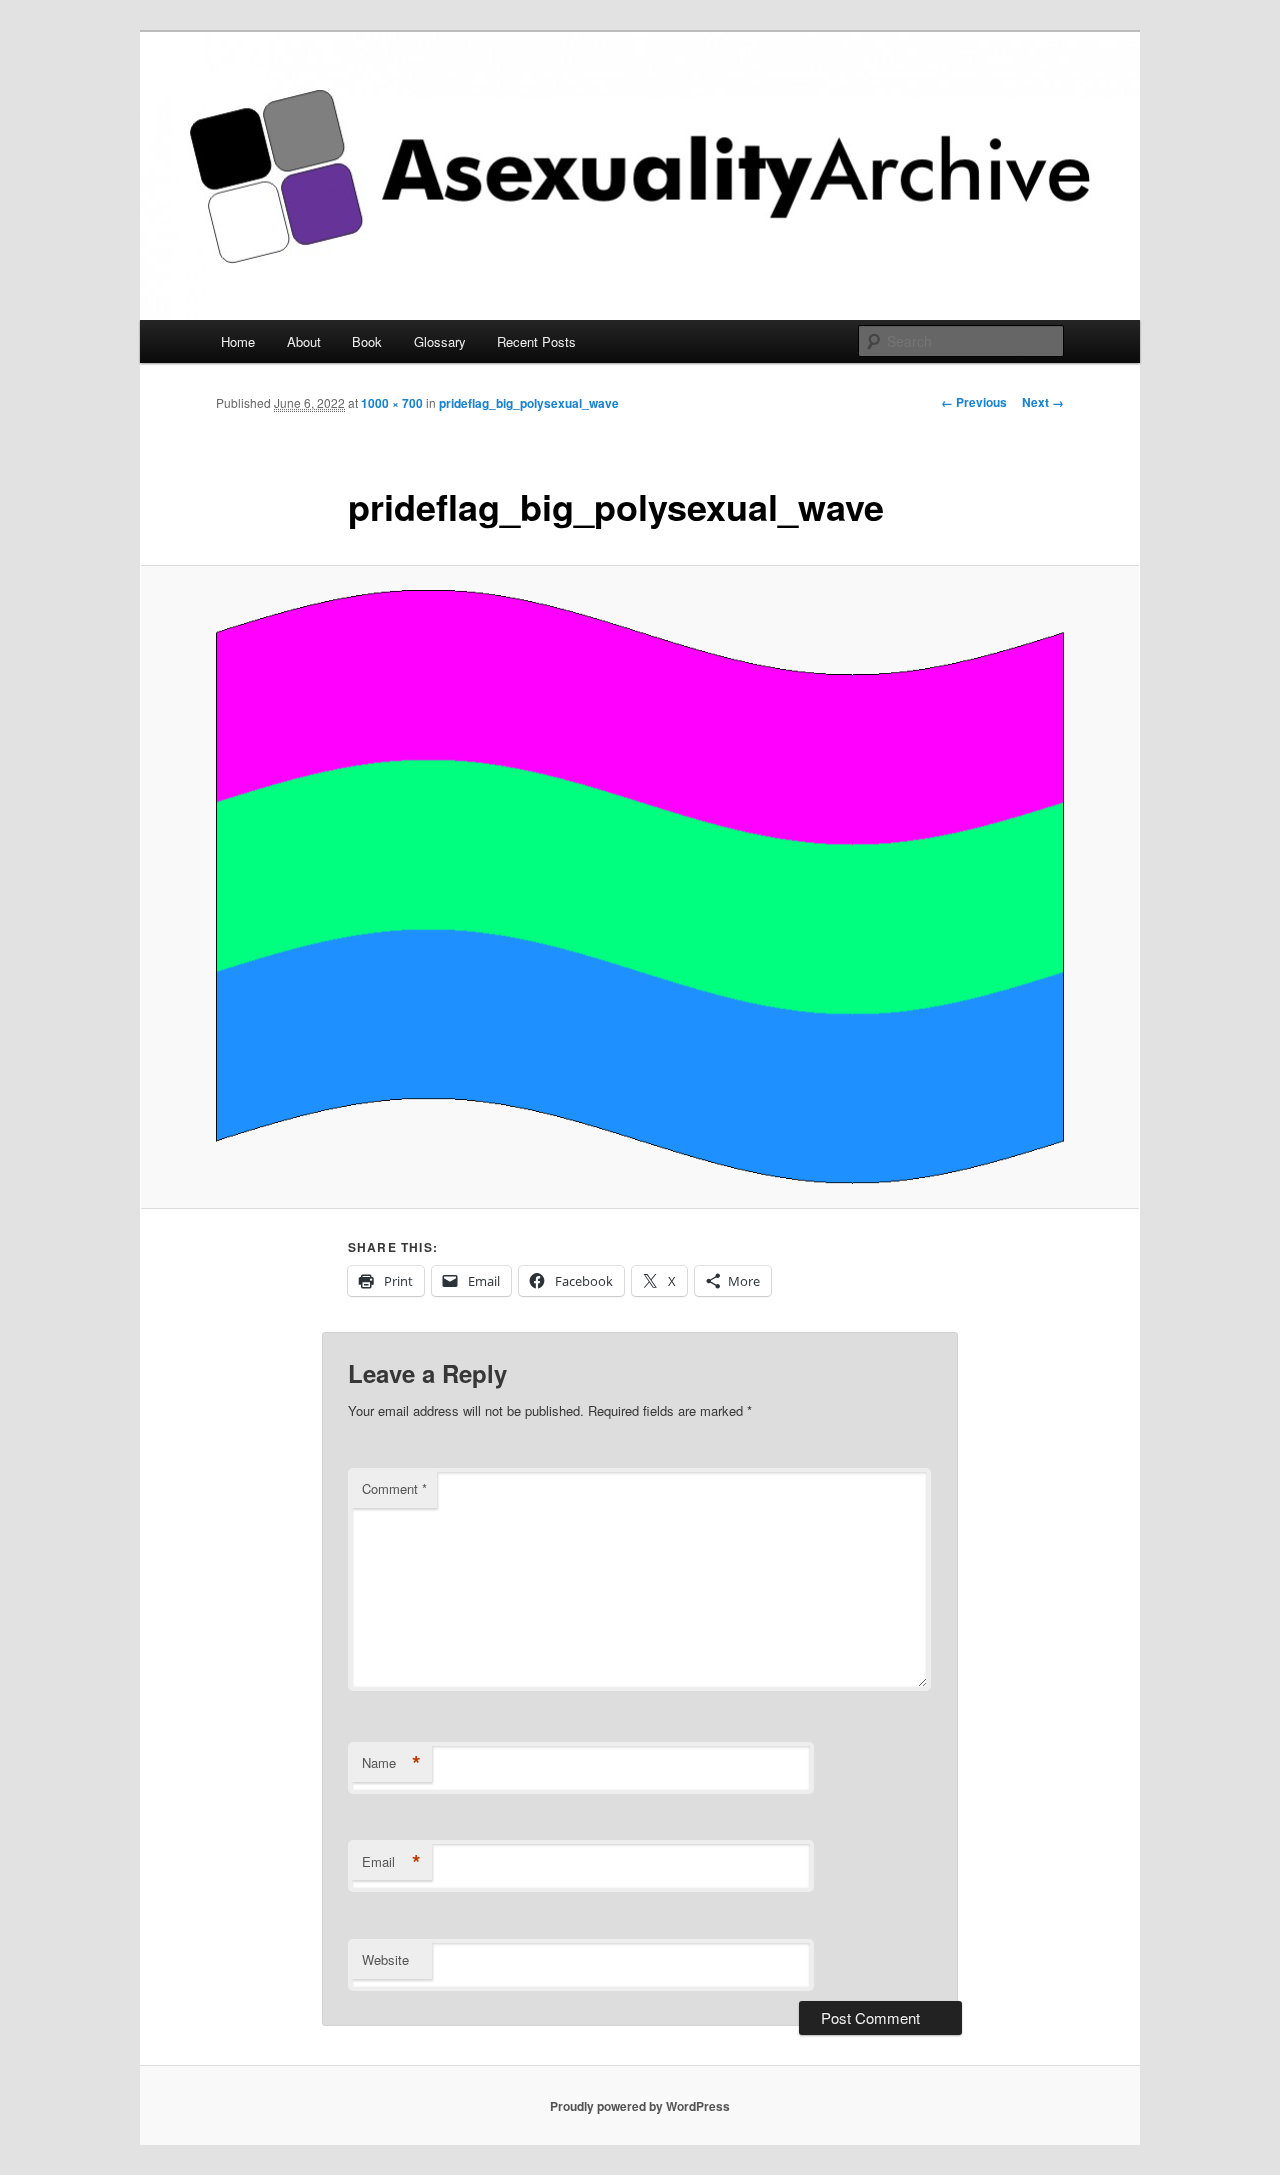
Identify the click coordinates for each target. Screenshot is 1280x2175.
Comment (394, 1488)
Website (385, 1959)
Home (238, 341)
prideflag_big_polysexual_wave (529, 403)
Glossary (440, 341)
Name (391, 1763)
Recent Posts (536, 341)
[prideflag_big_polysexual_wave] (640, 887)
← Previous (974, 402)
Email (391, 1862)
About (304, 341)
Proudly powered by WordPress (640, 2106)
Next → (1043, 402)
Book (367, 341)
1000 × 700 (392, 403)
